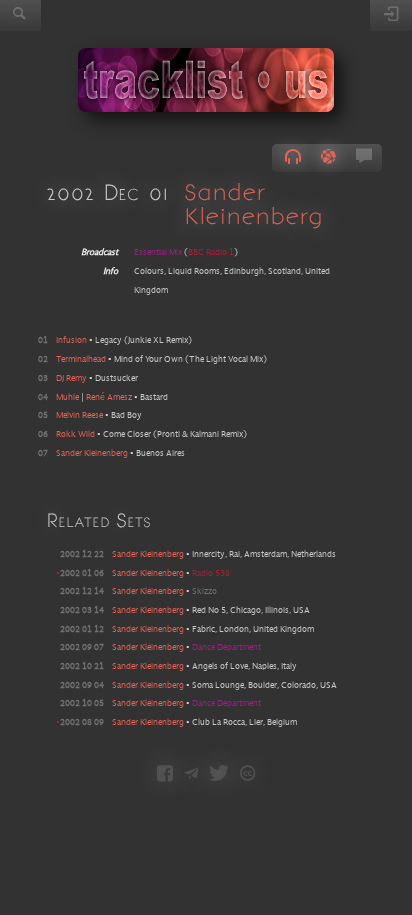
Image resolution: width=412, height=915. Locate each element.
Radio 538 (211, 573)
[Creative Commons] (247, 775)
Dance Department (226, 647)
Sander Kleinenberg (253, 203)
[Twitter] (219, 775)
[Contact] (191, 775)
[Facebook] (165, 775)
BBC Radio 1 (211, 252)
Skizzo (204, 591)
